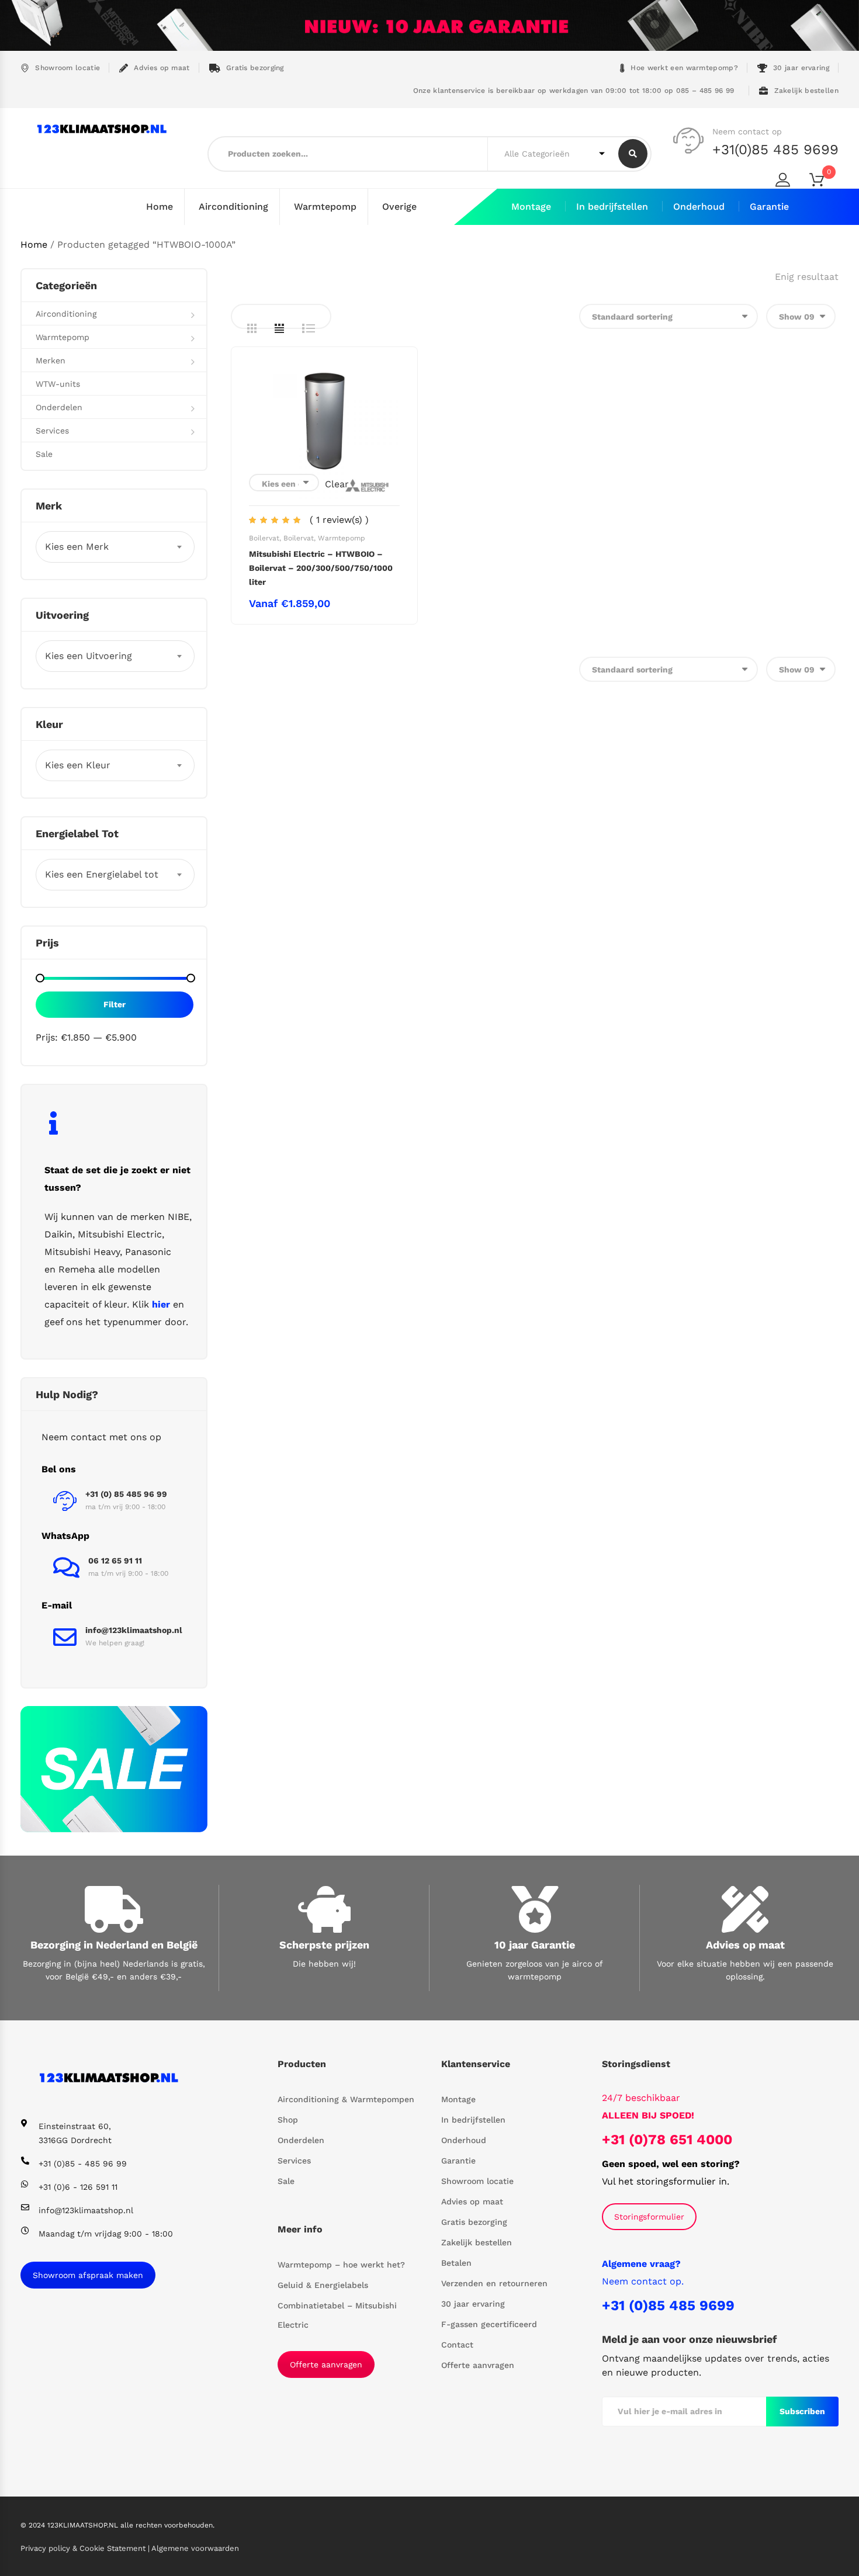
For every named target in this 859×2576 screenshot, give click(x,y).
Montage (531, 207)
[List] (309, 328)
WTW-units (58, 384)
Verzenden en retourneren (494, 2283)
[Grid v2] (279, 328)
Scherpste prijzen (324, 1945)
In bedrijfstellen (612, 207)
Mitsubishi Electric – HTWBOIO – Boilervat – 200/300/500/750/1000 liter (321, 568)
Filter (115, 1004)
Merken (51, 360)
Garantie (769, 207)
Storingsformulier (649, 2217)
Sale (44, 454)
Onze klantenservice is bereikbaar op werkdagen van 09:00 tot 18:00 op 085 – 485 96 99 (572, 91)
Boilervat (264, 538)
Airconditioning (233, 207)
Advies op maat (162, 68)
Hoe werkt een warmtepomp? (684, 68)
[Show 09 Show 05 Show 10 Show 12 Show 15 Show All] (801, 316)
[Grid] (252, 328)
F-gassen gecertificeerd (489, 2324)
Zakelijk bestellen (806, 91)
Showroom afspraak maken (88, 2275)
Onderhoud (699, 207)
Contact (457, 2345)
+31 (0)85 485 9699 (668, 2305)
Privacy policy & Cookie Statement (84, 2548)
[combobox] (115, 547)
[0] (824, 182)
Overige (399, 207)
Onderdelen (59, 407)
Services (52, 431)
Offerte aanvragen (326, 2364)
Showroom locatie (67, 68)
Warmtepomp (325, 207)
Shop (288, 2120)
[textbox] (115, 547)
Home (160, 207)
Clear (337, 484)
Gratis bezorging (255, 68)
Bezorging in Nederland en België (114, 1945)
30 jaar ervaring (801, 68)
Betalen (456, 2263)
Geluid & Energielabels (323, 2285)
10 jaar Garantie (535, 1945)
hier (161, 1304)
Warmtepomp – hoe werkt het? (341, 2265)
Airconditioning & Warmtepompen (346, 2099)
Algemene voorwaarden (195, 2548)
